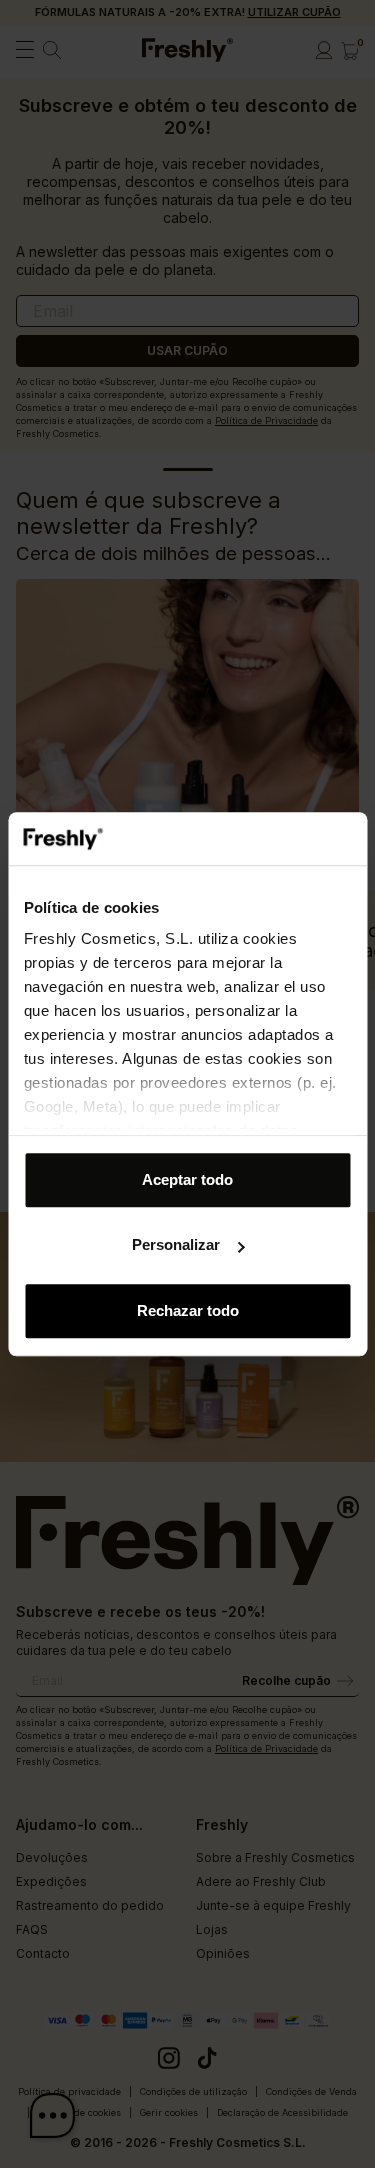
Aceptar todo (187, 1179)
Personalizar (176, 1244)
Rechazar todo (188, 1310)
